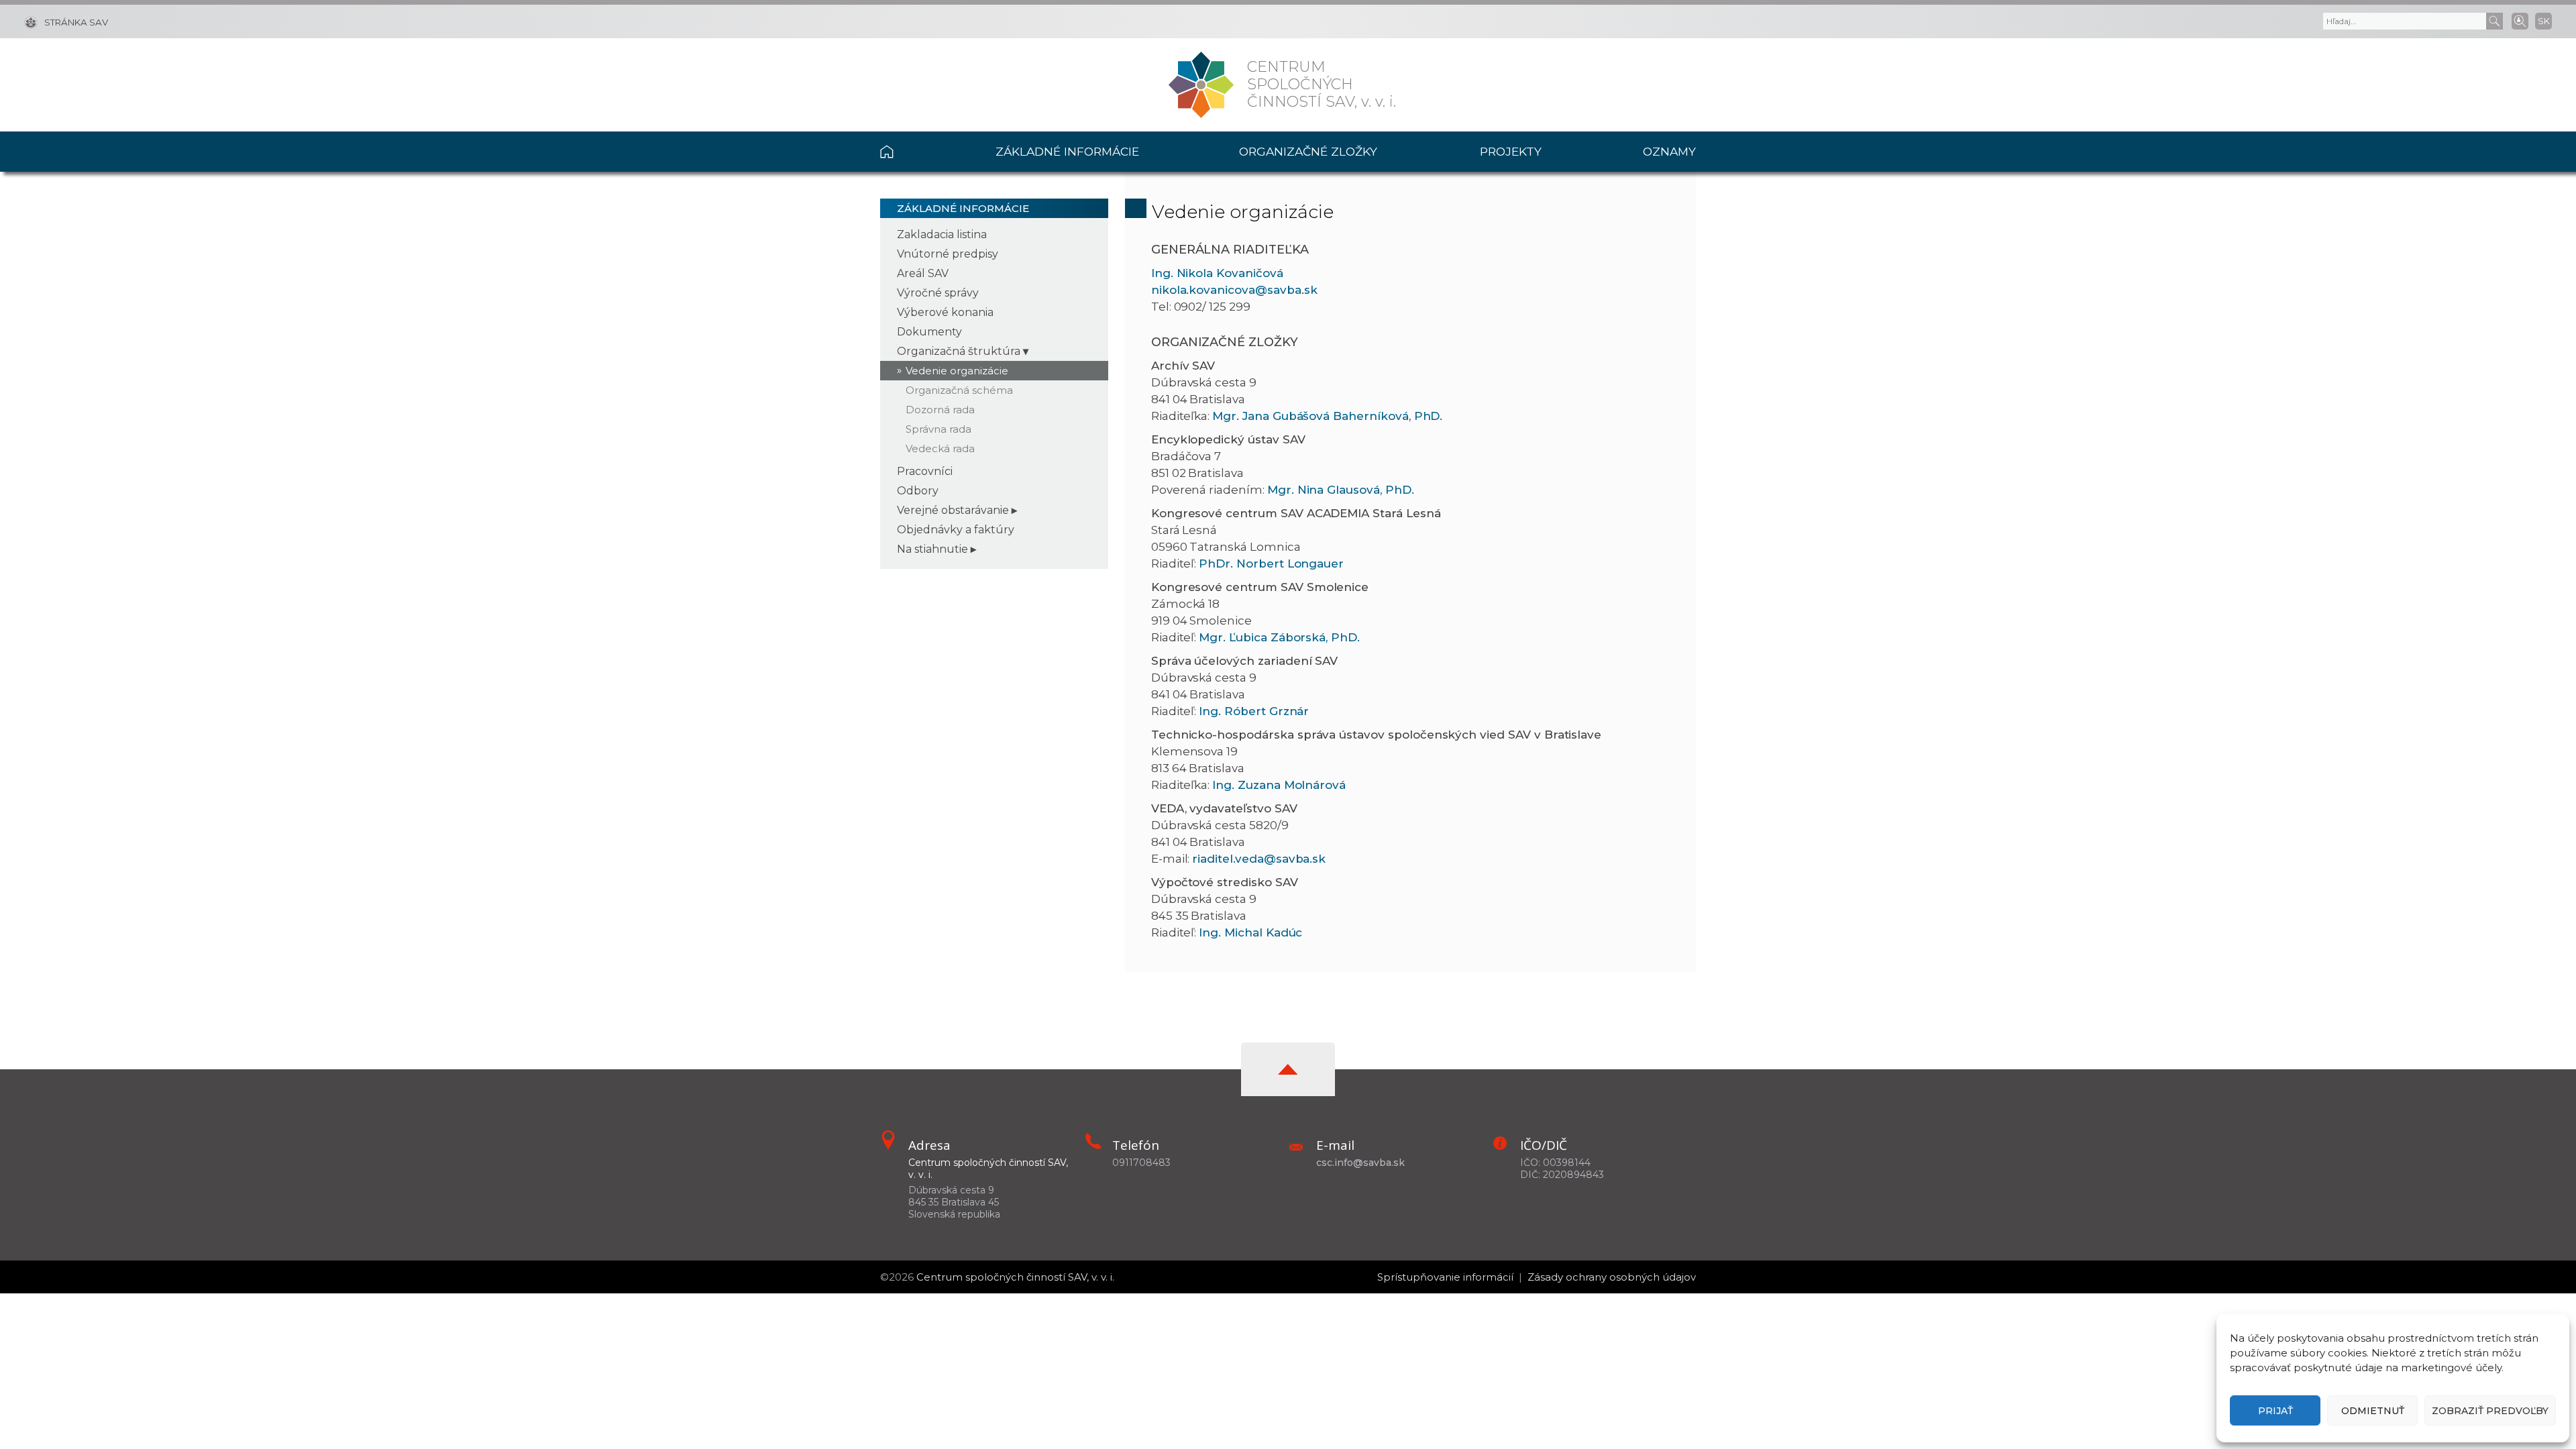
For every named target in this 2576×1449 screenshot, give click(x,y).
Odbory (918, 491)
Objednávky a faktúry (956, 530)
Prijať (2275, 1411)
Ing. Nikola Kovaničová (1217, 273)
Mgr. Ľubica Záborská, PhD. (1279, 637)
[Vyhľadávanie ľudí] (2520, 20)
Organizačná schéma (959, 390)
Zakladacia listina (942, 234)
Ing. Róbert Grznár (1254, 711)
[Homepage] (1201, 85)
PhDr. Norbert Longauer (1271, 563)
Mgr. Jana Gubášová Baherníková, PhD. (1327, 416)
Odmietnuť (2373, 1411)
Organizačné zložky (1308, 151)
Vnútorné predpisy (948, 254)
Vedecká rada (940, 448)
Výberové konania (945, 312)
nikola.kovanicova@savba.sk (1234, 290)
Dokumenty (929, 332)
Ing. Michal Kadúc (1250, 932)
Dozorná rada (940, 410)
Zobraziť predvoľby (2490, 1411)
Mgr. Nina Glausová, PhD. (1341, 490)
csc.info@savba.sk (1360, 1163)
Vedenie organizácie (957, 371)
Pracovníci (925, 471)
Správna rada (938, 429)
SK (2544, 21)
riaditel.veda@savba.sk (1259, 859)
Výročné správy (938, 293)
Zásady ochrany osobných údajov (1612, 1277)
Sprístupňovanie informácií (1445, 1277)
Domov (913, 152)
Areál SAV (923, 273)
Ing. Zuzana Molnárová (1279, 785)
